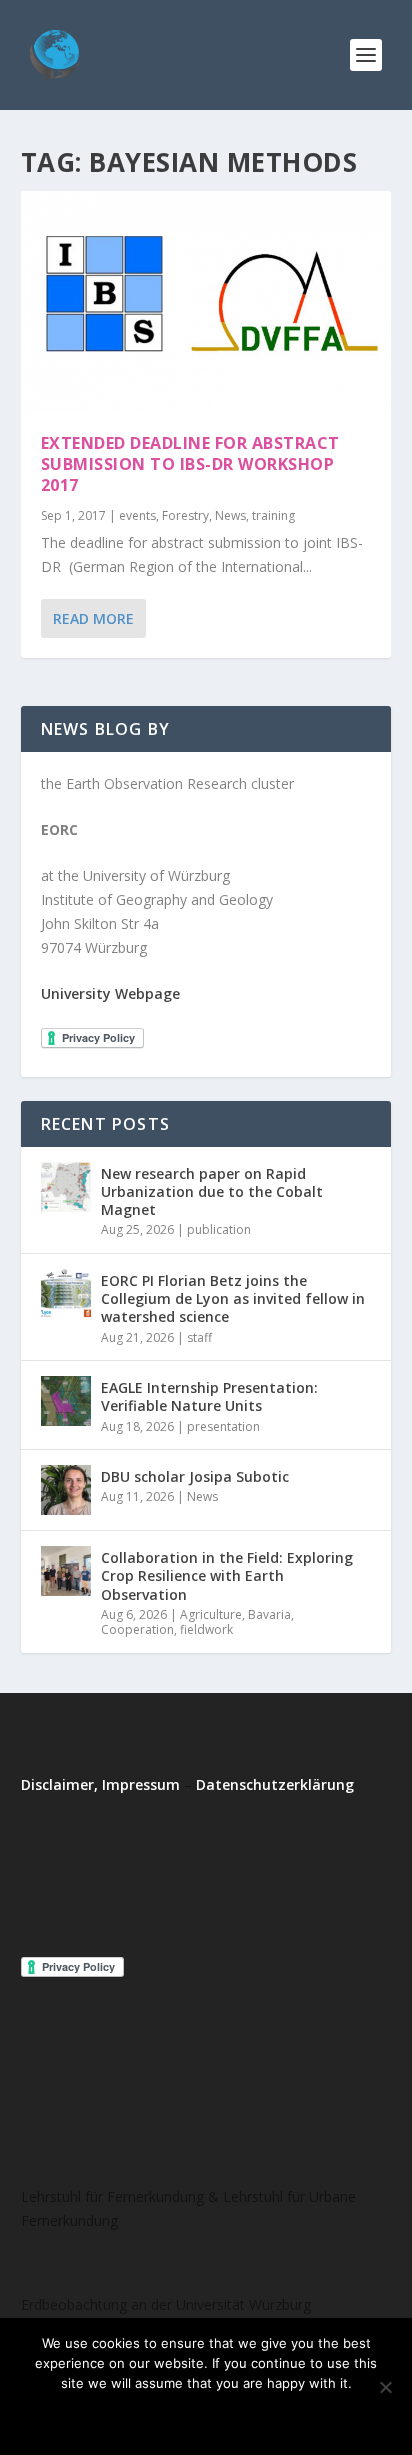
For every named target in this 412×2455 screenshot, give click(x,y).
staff (199, 1337)
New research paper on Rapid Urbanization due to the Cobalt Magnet (212, 1191)
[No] (385, 2387)
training (273, 515)
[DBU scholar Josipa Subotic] (66, 1490)
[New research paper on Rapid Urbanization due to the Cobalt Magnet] (66, 1187)
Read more (259, 2417)
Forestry (185, 515)
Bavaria (269, 1614)
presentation (223, 1426)
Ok (124, 2417)
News (230, 515)
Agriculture (211, 1614)
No (178, 2417)
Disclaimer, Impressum (100, 1784)
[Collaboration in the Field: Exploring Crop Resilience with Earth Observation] (66, 1571)
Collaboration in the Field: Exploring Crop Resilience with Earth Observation (227, 1575)
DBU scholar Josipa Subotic (195, 1476)
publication (219, 1229)
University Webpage (110, 993)
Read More (93, 618)
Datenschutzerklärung (275, 1784)
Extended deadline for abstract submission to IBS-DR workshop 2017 (190, 464)
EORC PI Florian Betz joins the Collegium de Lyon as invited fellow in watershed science (233, 1298)
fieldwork (206, 1629)
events (137, 515)
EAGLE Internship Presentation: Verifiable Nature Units (209, 1396)
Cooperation (137, 1629)
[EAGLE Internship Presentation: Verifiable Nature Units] (66, 1401)
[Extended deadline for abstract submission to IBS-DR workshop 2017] (206, 302)
